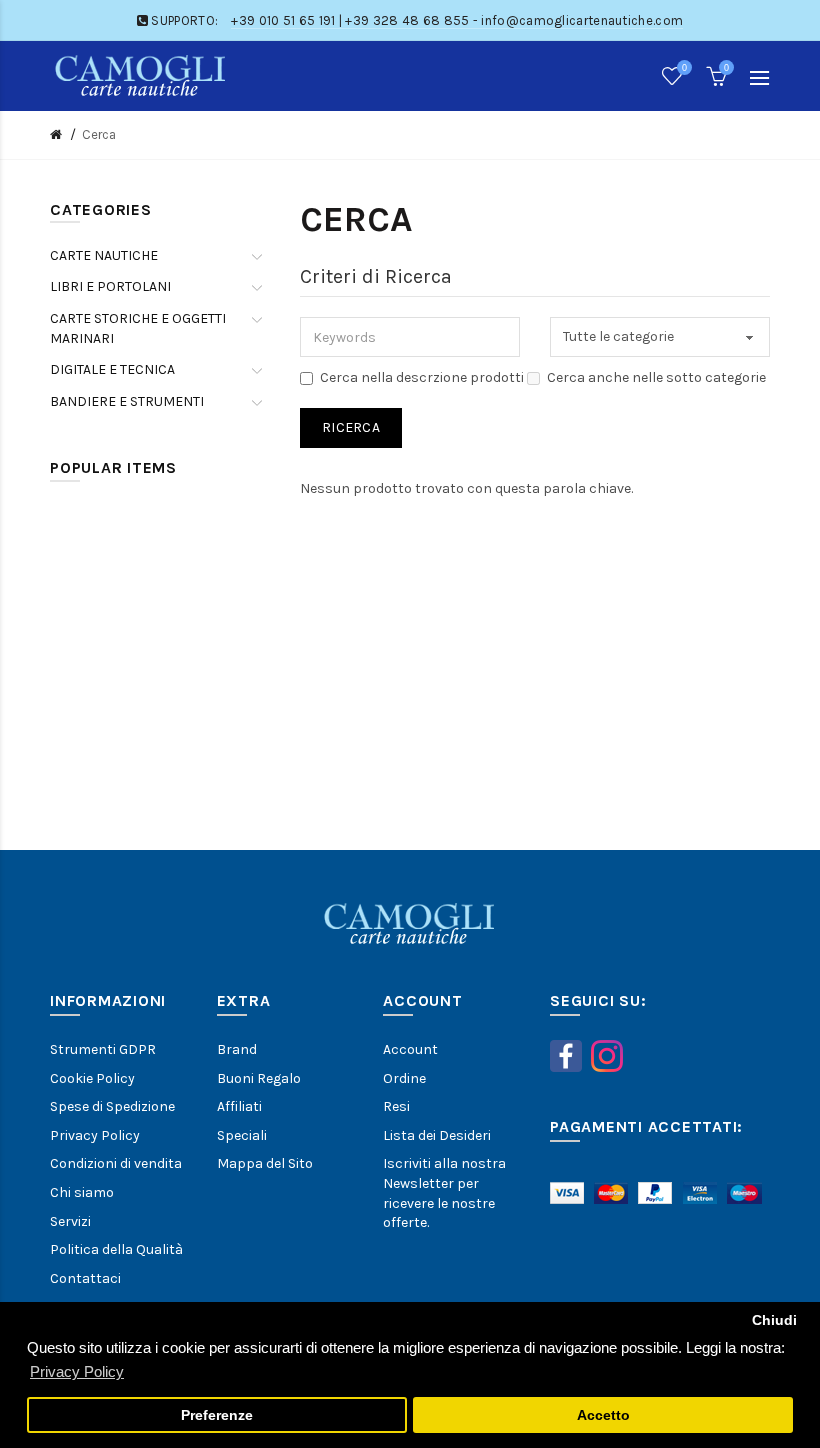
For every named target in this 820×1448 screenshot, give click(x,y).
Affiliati (239, 1106)
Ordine (404, 1078)
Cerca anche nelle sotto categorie (656, 377)
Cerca (99, 134)
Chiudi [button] (774, 1320)
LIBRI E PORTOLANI (110, 286)
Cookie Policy (92, 1078)
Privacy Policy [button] (77, 1371)
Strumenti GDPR (103, 1049)
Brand (237, 1049)
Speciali (242, 1135)
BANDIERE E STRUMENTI (127, 401)
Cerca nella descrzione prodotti (422, 377)
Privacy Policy (95, 1135)
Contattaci (85, 1278)
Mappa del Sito (265, 1163)
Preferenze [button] (217, 1415)
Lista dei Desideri (437, 1135)
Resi (396, 1106)
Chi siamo (82, 1192)
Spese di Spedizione (112, 1106)
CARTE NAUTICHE (104, 255)
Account (410, 1049)
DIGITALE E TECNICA (112, 369)
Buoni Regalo (259, 1078)
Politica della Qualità (116, 1249)
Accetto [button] (603, 1415)
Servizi (70, 1221)
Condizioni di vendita (116, 1163)
